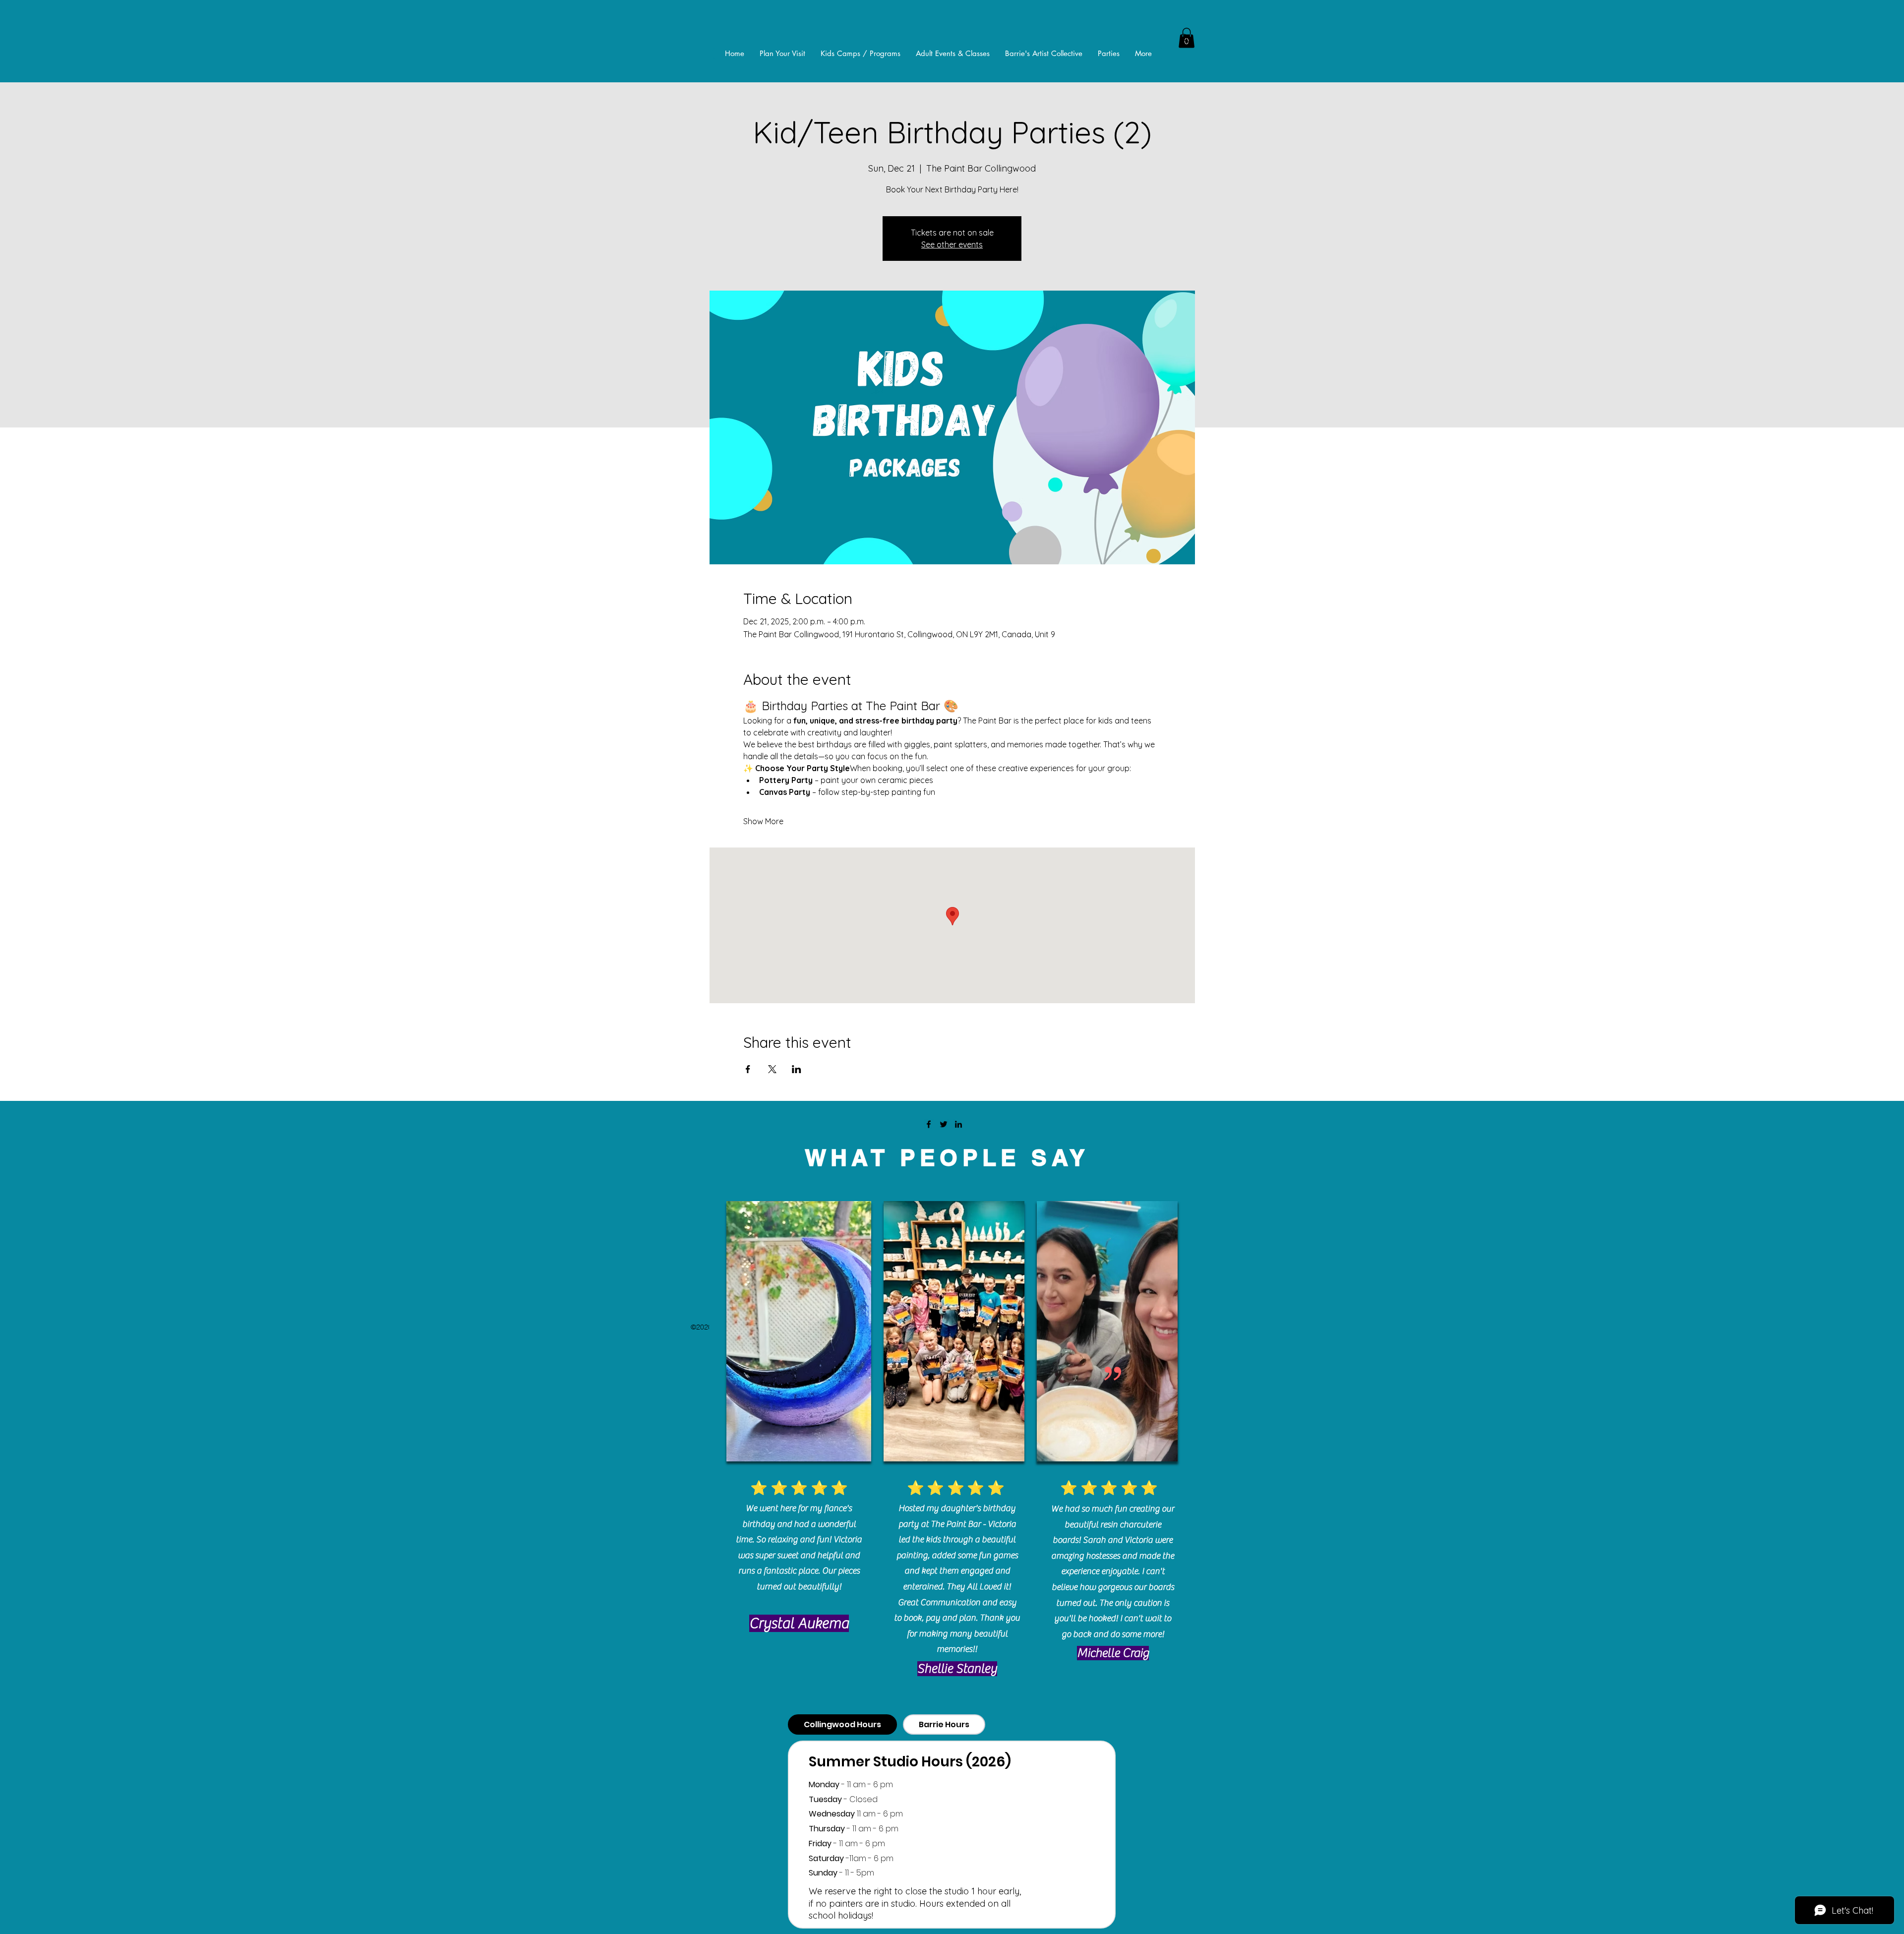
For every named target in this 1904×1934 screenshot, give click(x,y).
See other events (952, 244)
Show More (763, 821)
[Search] (1185, 38)
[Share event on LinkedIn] (797, 1069)
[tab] (842, 1724)
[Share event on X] (772, 1069)
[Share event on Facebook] (748, 1069)
